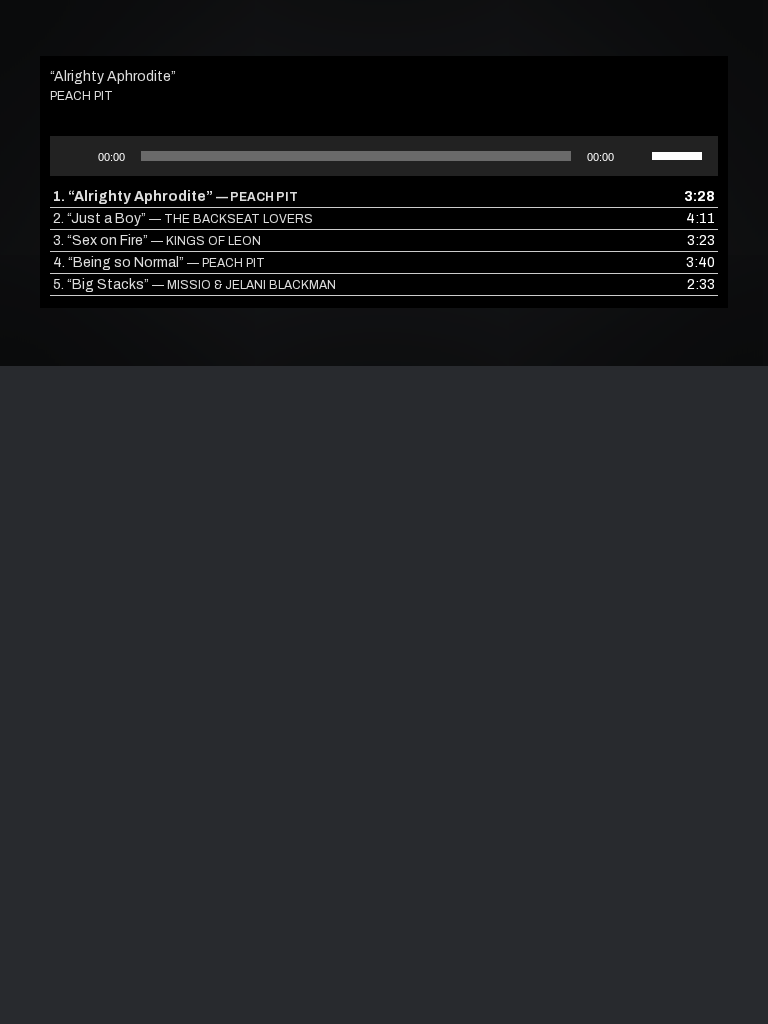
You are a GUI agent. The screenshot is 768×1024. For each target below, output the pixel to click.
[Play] (76, 156)
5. (194, 284)
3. (157, 240)
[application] (384, 156)
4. (159, 262)
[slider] (680, 154)
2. (183, 218)
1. (175, 196)
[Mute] (636, 156)
